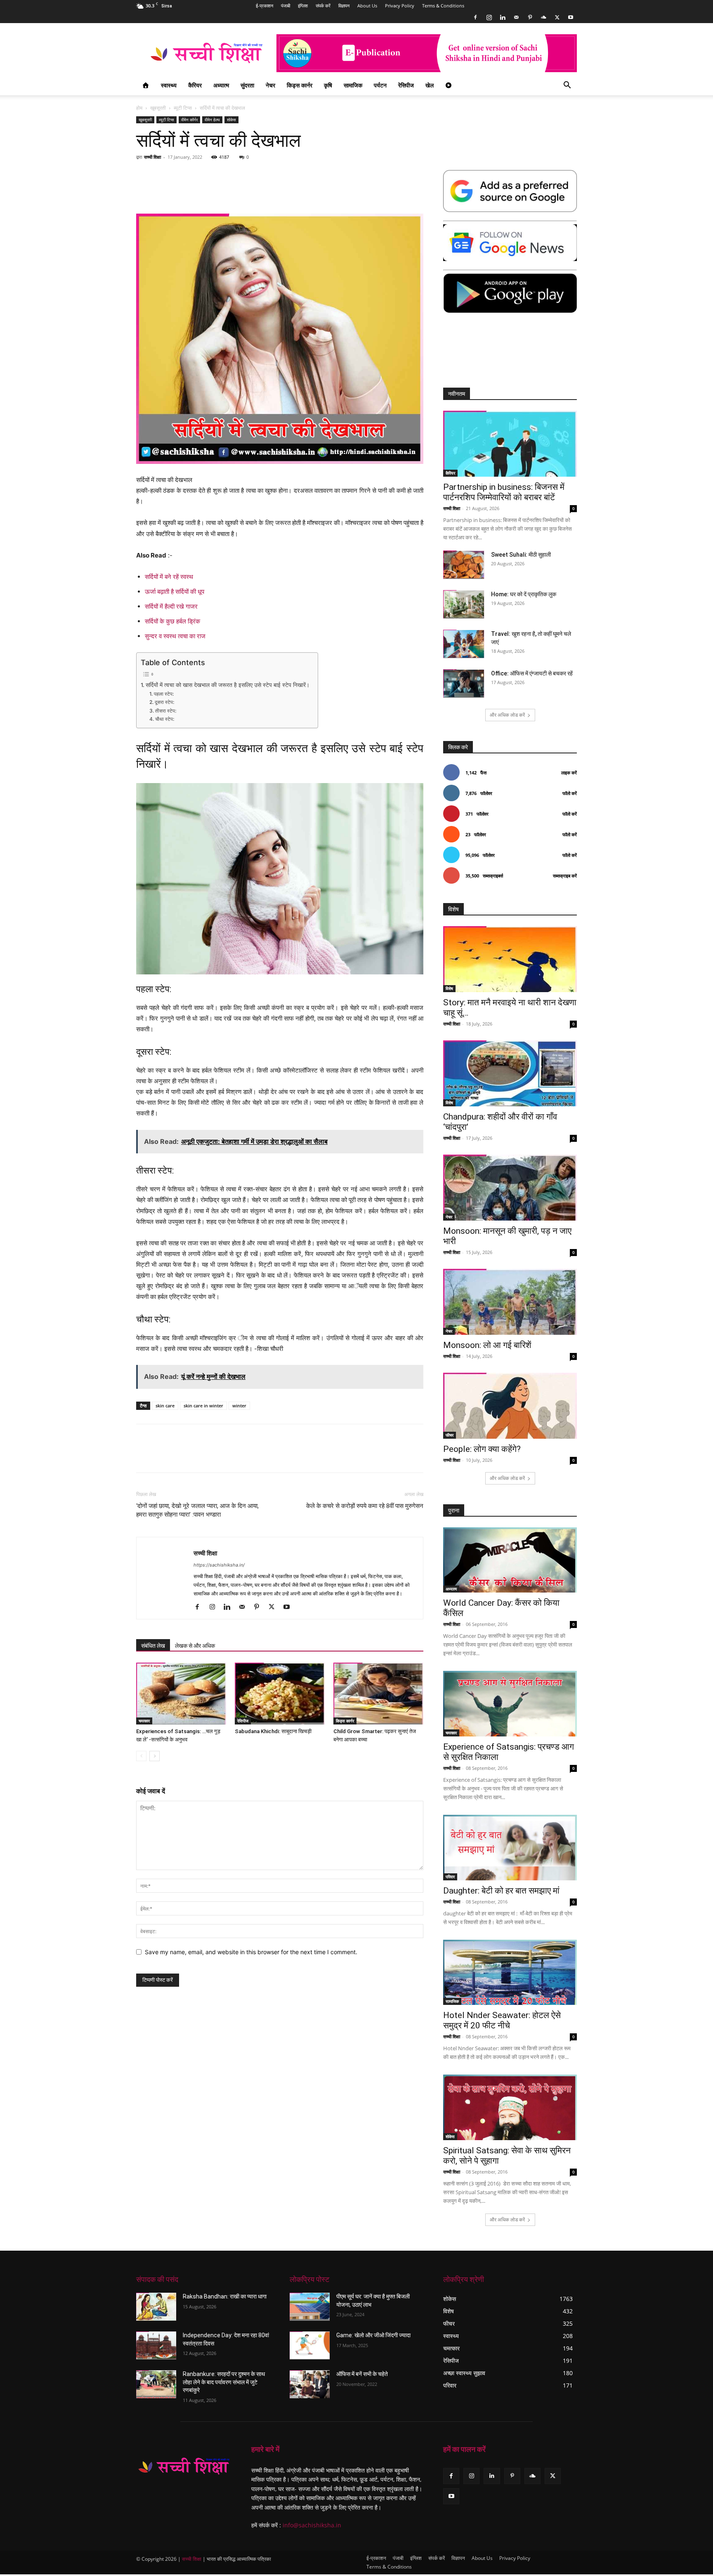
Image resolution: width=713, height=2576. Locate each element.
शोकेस (231, 120)
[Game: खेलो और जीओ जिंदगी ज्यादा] (310, 2345)
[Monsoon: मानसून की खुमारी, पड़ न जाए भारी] (510, 1188)
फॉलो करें (570, 793)
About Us (367, 6)
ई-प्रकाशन (264, 6)
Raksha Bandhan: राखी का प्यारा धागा (225, 2296)
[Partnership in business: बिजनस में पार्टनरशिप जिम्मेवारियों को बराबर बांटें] (510, 444)
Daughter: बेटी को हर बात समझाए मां (501, 1891)
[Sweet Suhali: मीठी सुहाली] (464, 565)
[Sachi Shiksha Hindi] (184, 2466)
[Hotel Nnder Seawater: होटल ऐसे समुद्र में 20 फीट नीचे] (510, 1973)
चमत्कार (144, 1721)
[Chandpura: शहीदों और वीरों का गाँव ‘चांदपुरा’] (510, 1073)
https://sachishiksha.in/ (219, 1565)
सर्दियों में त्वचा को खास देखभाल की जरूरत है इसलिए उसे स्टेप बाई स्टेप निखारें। (228, 685)
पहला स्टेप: (164, 694)
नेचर (270, 85)
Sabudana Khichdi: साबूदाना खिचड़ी (273, 1731)
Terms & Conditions (443, 6)
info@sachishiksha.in (312, 2525)
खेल (430, 85)
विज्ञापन (344, 6)
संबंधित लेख (153, 1646)
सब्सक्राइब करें (565, 876)
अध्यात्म (221, 85)
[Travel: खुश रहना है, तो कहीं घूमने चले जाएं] (464, 644)
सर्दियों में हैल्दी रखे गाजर (171, 606)
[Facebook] (475, 17)
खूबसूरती (158, 108)
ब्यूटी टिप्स (183, 108)
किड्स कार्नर (300, 85)
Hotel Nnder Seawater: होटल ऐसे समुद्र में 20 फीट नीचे (502, 2020)
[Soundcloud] (543, 17)
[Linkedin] (503, 17)
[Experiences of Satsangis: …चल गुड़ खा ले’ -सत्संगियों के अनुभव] (181, 1694)
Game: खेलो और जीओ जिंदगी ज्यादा (373, 2335)
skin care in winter (203, 1406)
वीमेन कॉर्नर (189, 120)
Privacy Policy (400, 6)
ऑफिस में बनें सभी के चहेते (362, 2374)
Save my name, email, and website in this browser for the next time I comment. (251, 1952)
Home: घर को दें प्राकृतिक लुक (524, 594)
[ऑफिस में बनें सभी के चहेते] (310, 2384)
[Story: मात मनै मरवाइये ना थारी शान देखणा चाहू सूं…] (510, 959)
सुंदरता (247, 85)
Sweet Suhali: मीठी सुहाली (521, 555)
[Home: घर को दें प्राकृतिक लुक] (464, 604)
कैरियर (195, 85)
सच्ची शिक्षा (152, 157)
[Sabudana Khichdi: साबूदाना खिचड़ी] (280, 1694)
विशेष (449, 988)
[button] (567, 86)
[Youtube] (571, 17)
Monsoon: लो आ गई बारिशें (487, 1345)
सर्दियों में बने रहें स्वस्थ (169, 577)
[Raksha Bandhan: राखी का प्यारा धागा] (156, 2307)
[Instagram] (489, 17)
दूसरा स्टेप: (164, 702)
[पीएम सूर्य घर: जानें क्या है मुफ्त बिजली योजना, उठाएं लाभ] (310, 2307)
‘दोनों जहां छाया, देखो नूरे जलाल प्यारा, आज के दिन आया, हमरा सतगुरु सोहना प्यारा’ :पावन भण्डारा (197, 1510)
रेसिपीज (406, 85)
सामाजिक (353, 85)
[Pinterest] (530, 17)
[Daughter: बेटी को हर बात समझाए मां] (510, 1848)
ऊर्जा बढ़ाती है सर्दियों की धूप (175, 592)
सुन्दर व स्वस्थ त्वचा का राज (175, 636)
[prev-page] (141, 1756)
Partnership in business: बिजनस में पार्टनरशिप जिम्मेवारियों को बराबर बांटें (504, 492)
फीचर (450, 1435)
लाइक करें (569, 773)
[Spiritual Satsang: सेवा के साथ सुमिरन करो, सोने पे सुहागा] (510, 2107)
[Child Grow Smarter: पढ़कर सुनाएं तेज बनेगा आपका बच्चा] (378, 1694)
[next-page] (155, 1756)
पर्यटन (380, 85)
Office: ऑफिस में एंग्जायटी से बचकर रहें (532, 673)
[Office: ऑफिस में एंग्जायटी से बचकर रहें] (464, 683)
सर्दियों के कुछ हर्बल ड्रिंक (172, 621)
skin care (165, 1406)
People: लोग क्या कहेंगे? (482, 1449)
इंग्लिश (303, 6)
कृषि (328, 85)
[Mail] (516, 17)
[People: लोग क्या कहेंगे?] (510, 1406)
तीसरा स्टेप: (165, 711)
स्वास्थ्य (169, 85)
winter (239, 1406)
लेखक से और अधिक (195, 1646)
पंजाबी (286, 6)
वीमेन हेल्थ (212, 120)
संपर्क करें (323, 6)
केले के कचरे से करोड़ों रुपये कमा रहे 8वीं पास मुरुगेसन (365, 1506)
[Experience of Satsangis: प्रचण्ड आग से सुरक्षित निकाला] (510, 1704)
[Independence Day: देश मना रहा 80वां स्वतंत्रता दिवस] (156, 2345)
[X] (557, 17)
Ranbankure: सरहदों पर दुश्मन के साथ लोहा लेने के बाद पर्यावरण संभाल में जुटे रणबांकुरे (224, 2382)
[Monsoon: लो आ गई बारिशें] (510, 1302)
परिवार (450, 1877)
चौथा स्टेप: (164, 719)
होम (139, 108)
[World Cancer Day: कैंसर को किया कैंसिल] (510, 1560)
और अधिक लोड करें (507, 715)
